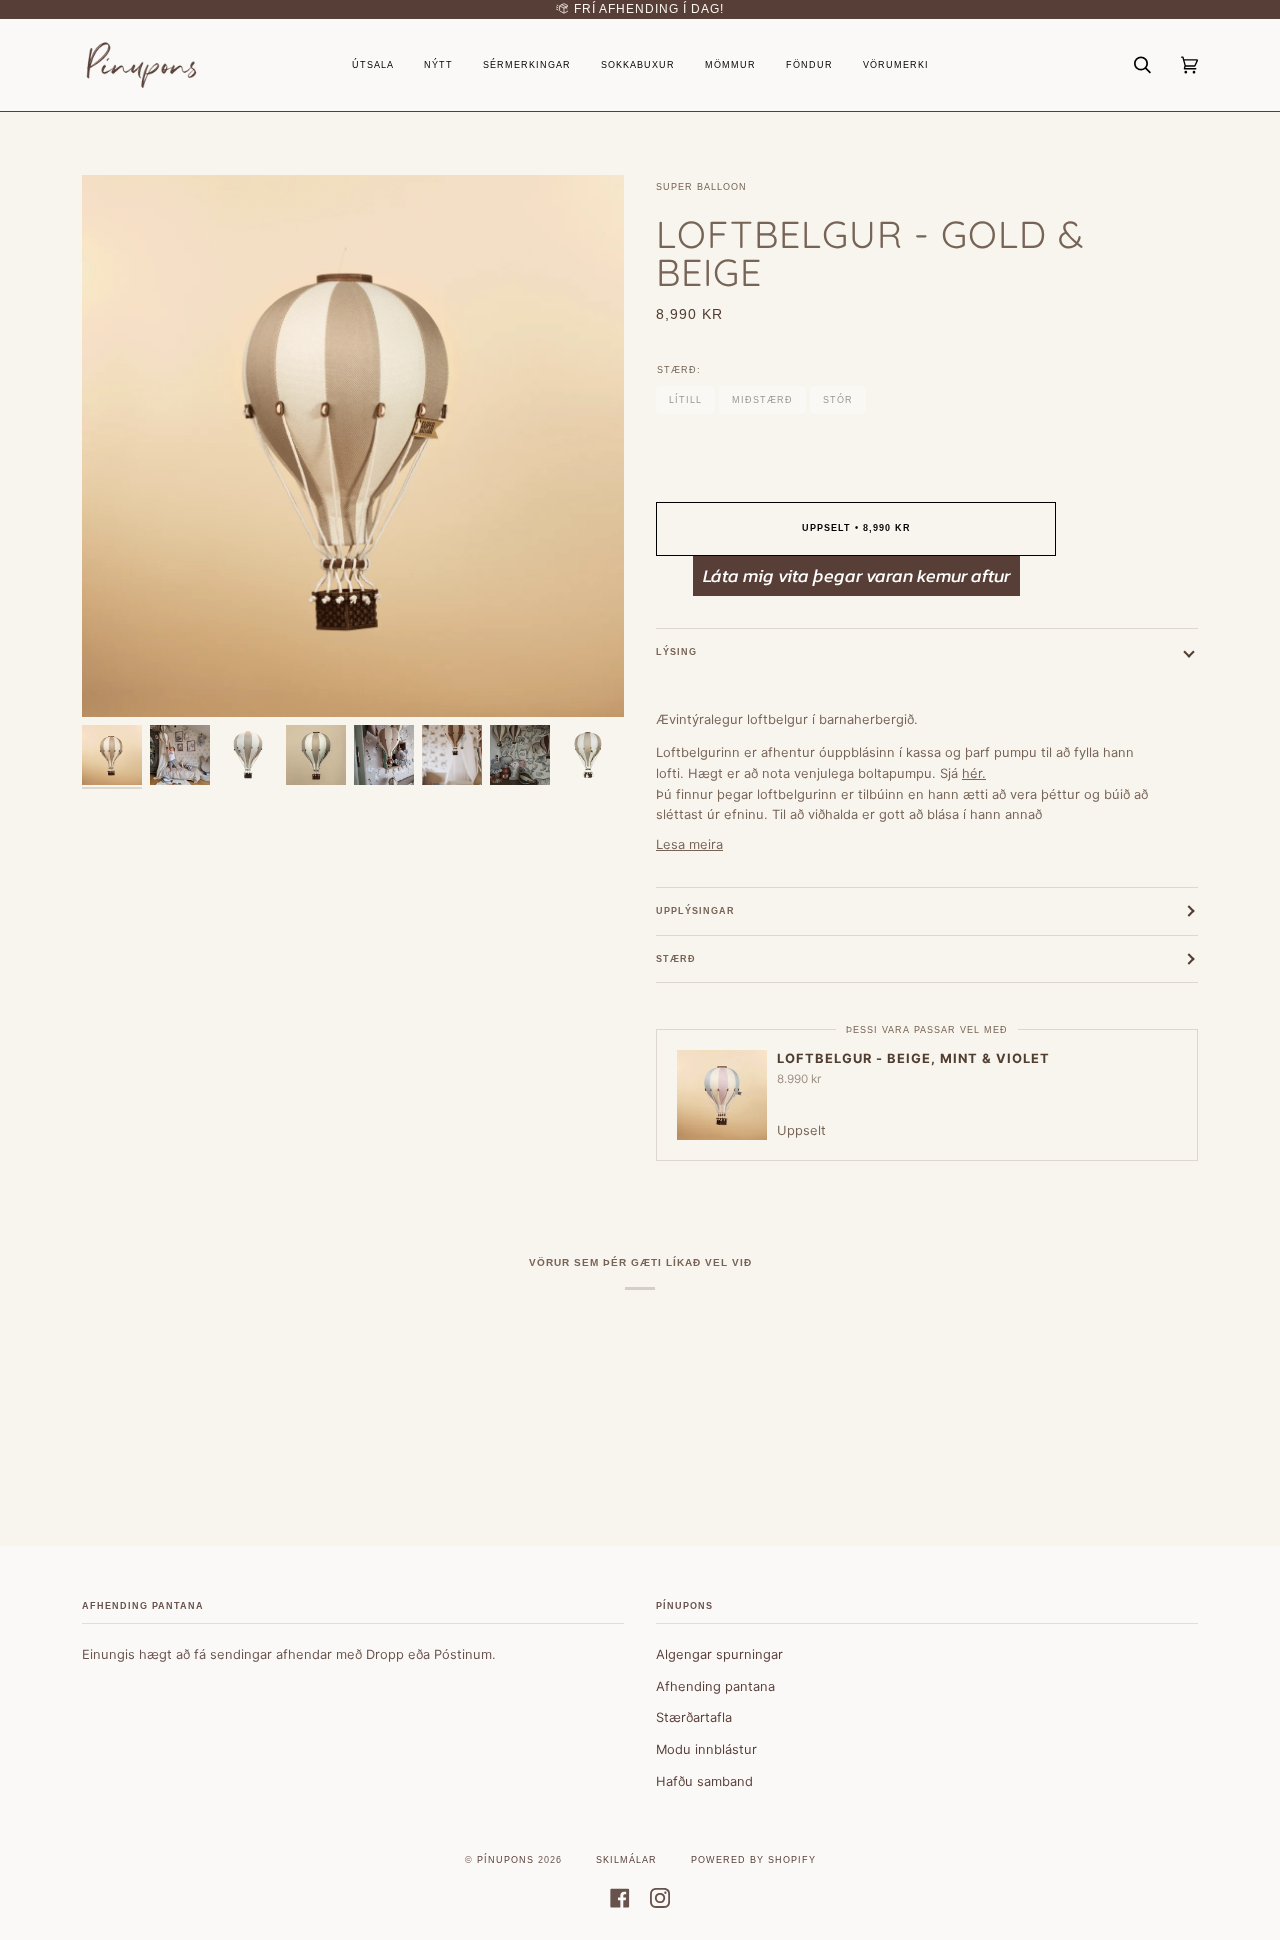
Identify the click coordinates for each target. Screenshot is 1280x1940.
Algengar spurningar (719, 1654)
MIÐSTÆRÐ (762, 400)
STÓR (838, 400)
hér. (974, 773)
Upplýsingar (695, 911)
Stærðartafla (694, 1717)
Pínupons (505, 1860)
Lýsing (676, 652)
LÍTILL (685, 400)
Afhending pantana (715, 1686)
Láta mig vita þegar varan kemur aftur (856, 575)
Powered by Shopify (753, 1860)
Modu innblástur (706, 1749)
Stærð (676, 959)
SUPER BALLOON (701, 187)
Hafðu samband (704, 1781)
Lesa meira (689, 844)
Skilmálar (626, 1860)
